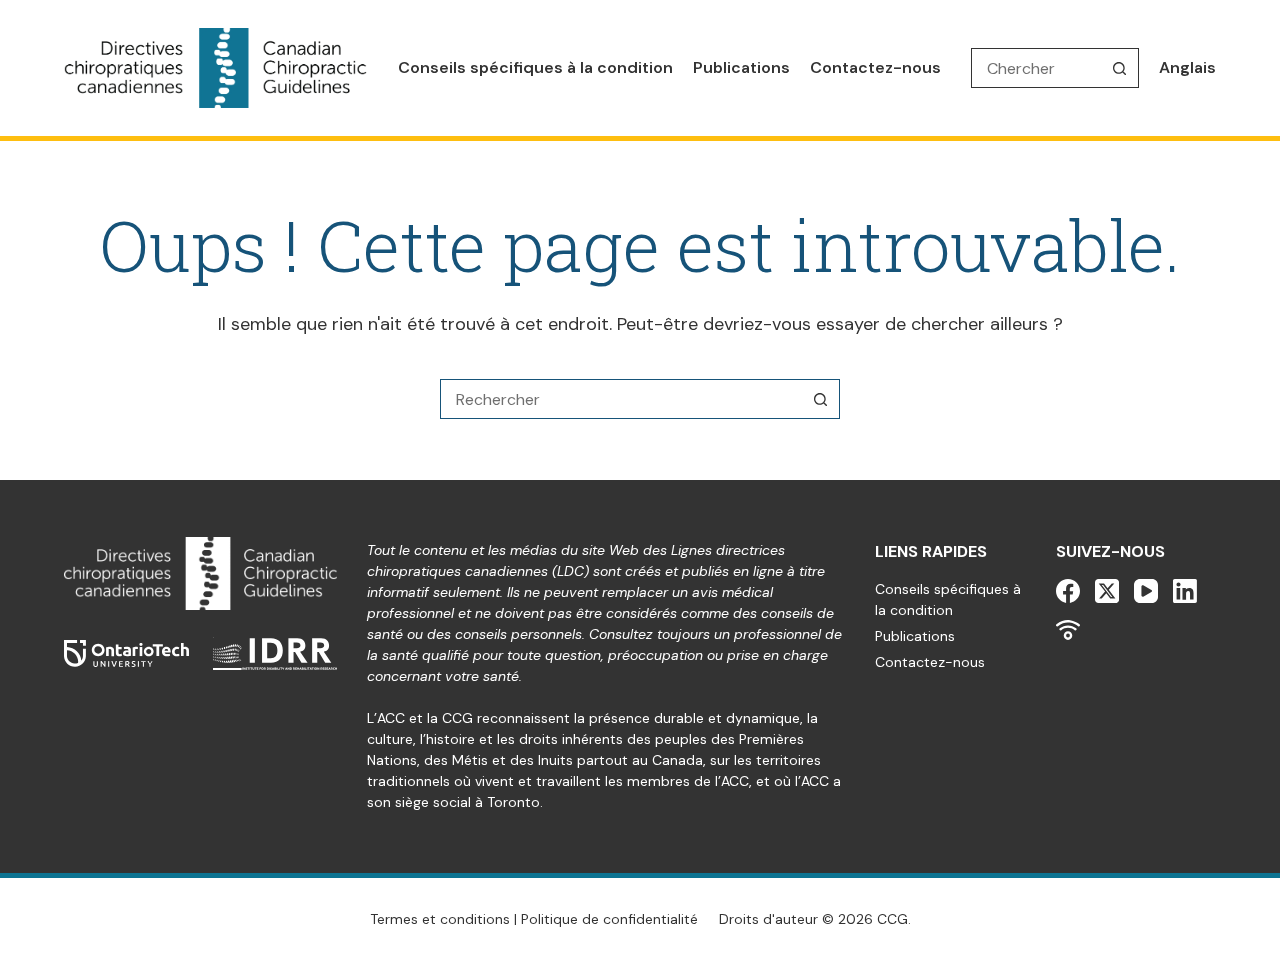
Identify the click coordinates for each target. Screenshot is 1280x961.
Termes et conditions (440, 919)
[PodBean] (1068, 630)
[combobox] (621, 399)
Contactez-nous (875, 67)
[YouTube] (1146, 591)
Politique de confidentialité (609, 919)
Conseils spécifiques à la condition (535, 67)
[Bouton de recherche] (1119, 68)
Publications (741, 67)
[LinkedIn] (1185, 591)
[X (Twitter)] (1107, 591)
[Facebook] (1068, 591)
